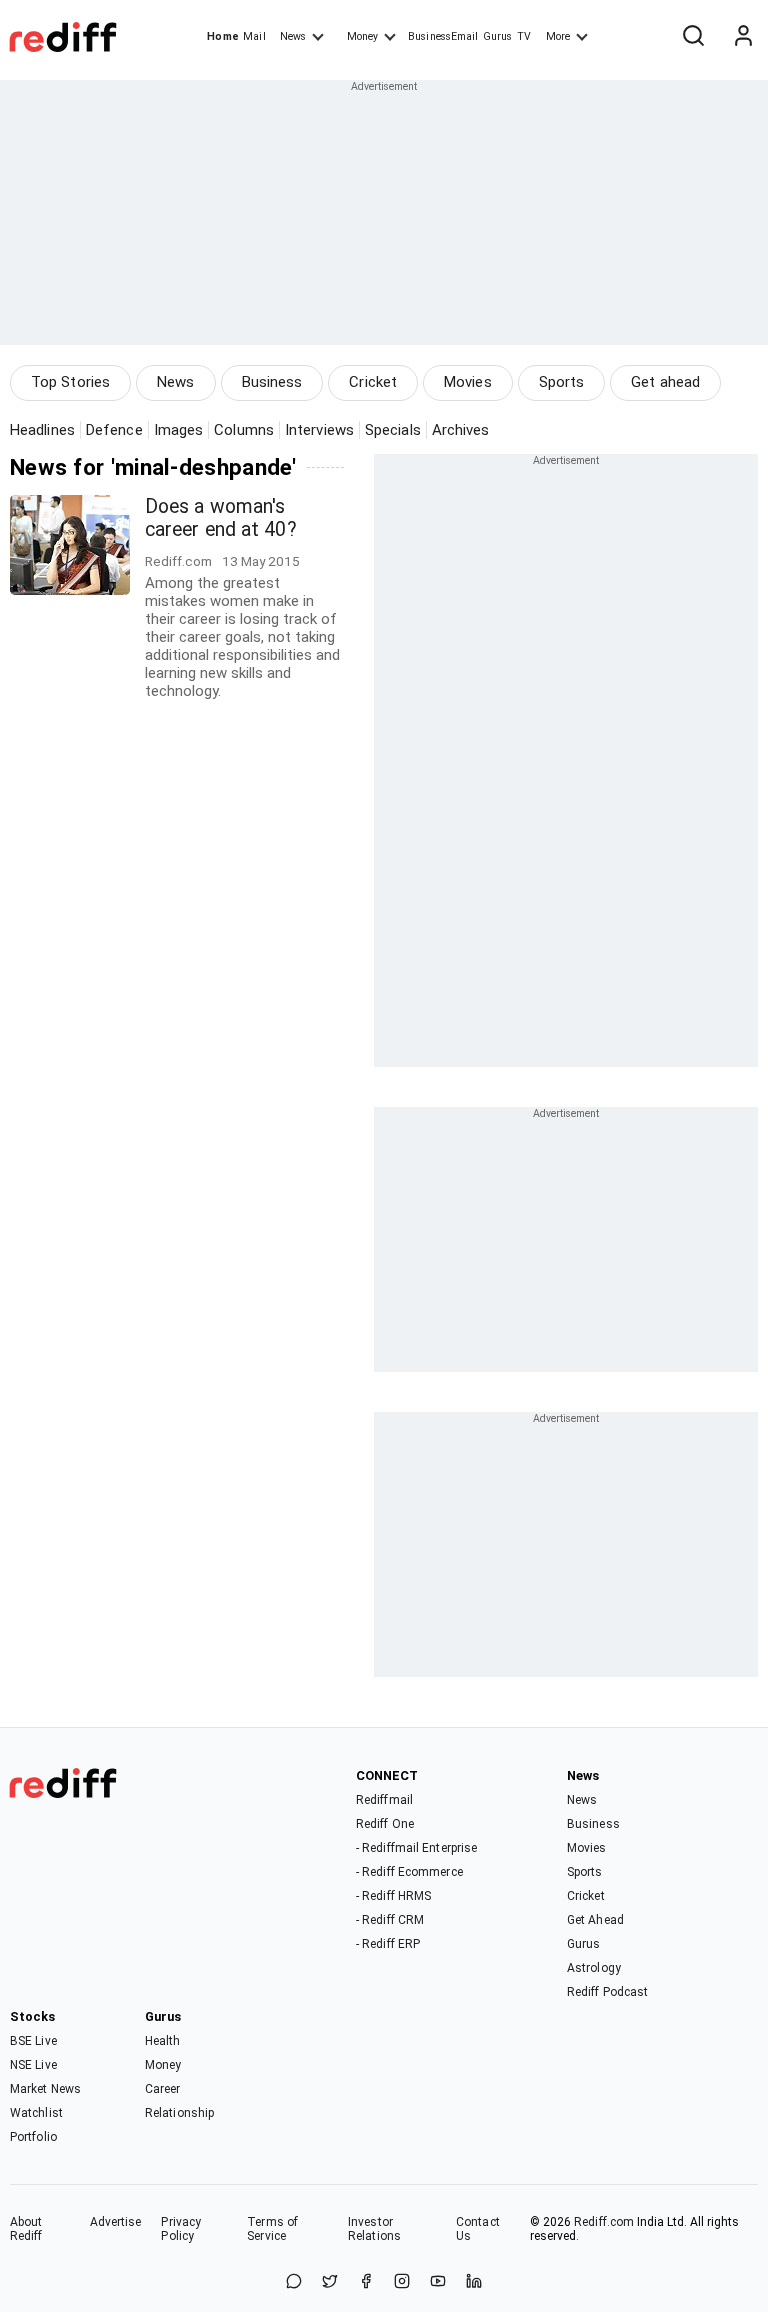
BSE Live (33, 2041)
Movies (468, 382)
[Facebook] (366, 2282)
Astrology (594, 1968)
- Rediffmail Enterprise (416, 1848)
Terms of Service (272, 2229)
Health (163, 2041)
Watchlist (36, 2113)
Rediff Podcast (607, 1992)
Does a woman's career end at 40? (221, 518)
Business (272, 382)
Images (179, 430)
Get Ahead (595, 1920)
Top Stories (70, 382)
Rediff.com (604, 2222)
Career (163, 2089)
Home (222, 36)
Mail (254, 36)
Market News (45, 2089)
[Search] (693, 37)
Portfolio (33, 2137)
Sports (562, 382)
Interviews (319, 430)
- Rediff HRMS (393, 1896)
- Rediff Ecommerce (409, 1872)
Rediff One (385, 1824)
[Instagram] (402, 2282)
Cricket (373, 382)
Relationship (179, 2113)
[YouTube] (438, 2282)
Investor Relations (374, 2229)
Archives (461, 430)
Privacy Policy (181, 2229)
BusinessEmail (443, 36)
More (558, 36)
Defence (114, 430)
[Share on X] (330, 2282)
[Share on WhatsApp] (294, 2282)
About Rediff (26, 2229)
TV (524, 36)
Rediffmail (384, 1800)
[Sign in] (743, 37)
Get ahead (665, 382)
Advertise (116, 2222)
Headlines (42, 430)
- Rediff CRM (390, 1920)
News (293, 36)
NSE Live (33, 2065)
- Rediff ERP (388, 1944)
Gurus (498, 36)
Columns (244, 430)
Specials (393, 430)
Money (362, 36)
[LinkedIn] (474, 2282)
